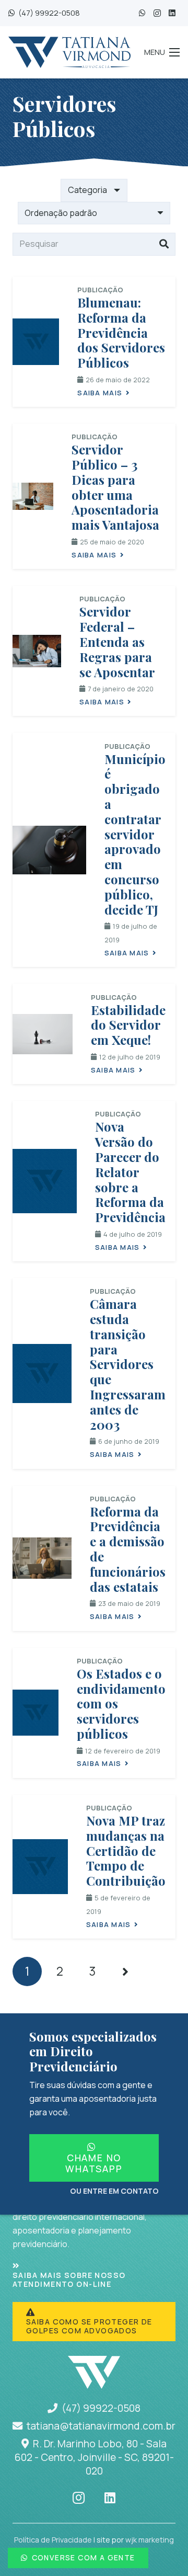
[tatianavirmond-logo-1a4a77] (69, 52)
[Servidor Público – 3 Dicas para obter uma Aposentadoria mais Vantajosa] (33, 496)
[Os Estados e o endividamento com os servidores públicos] (36, 1713)
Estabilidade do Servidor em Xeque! (128, 1025)
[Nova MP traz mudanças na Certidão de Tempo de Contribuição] (40, 1867)
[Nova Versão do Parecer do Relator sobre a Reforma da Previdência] (45, 1181)
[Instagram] (157, 13)
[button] (162, 52)
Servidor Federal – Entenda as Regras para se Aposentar (117, 641)
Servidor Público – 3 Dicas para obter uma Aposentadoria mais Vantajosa (115, 487)
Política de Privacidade (53, 2540)
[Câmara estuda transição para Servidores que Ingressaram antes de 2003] (42, 1374)
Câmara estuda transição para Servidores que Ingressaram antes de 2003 (128, 1364)
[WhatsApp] (142, 13)
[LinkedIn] (172, 13)
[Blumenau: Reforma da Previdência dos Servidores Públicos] (36, 342)
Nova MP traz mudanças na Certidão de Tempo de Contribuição (126, 1850)
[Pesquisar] (164, 244)
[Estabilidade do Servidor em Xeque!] (43, 1034)
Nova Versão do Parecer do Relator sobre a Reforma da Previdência (130, 1172)
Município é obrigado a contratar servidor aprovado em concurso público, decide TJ (135, 834)
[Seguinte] (125, 1971)
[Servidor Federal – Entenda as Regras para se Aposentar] (37, 651)
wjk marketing (150, 2540)
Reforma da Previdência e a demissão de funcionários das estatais (128, 1549)
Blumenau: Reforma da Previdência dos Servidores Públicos (121, 332)
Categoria (87, 190)
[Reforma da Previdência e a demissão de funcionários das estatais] (42, 1558)
